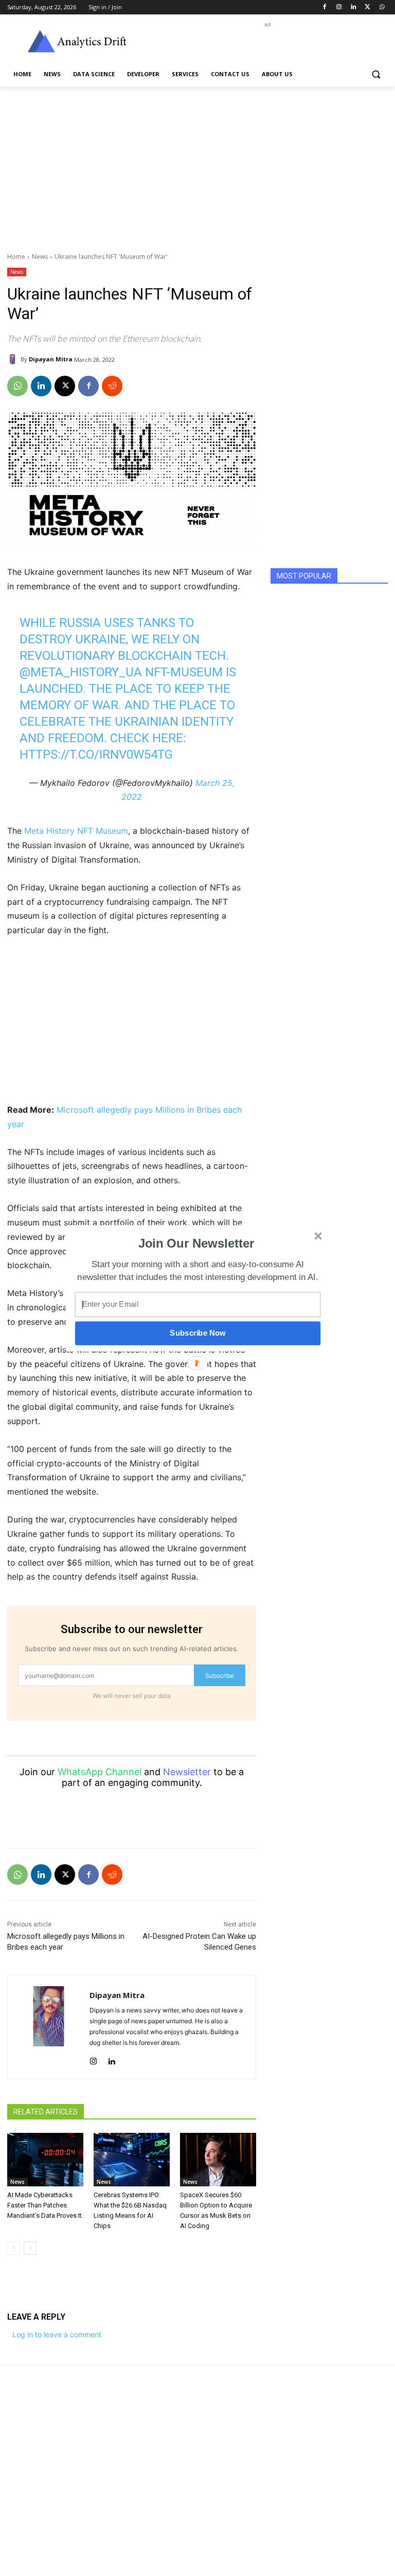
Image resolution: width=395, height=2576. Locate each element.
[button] (196, 1243)
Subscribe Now (197, 1333)
